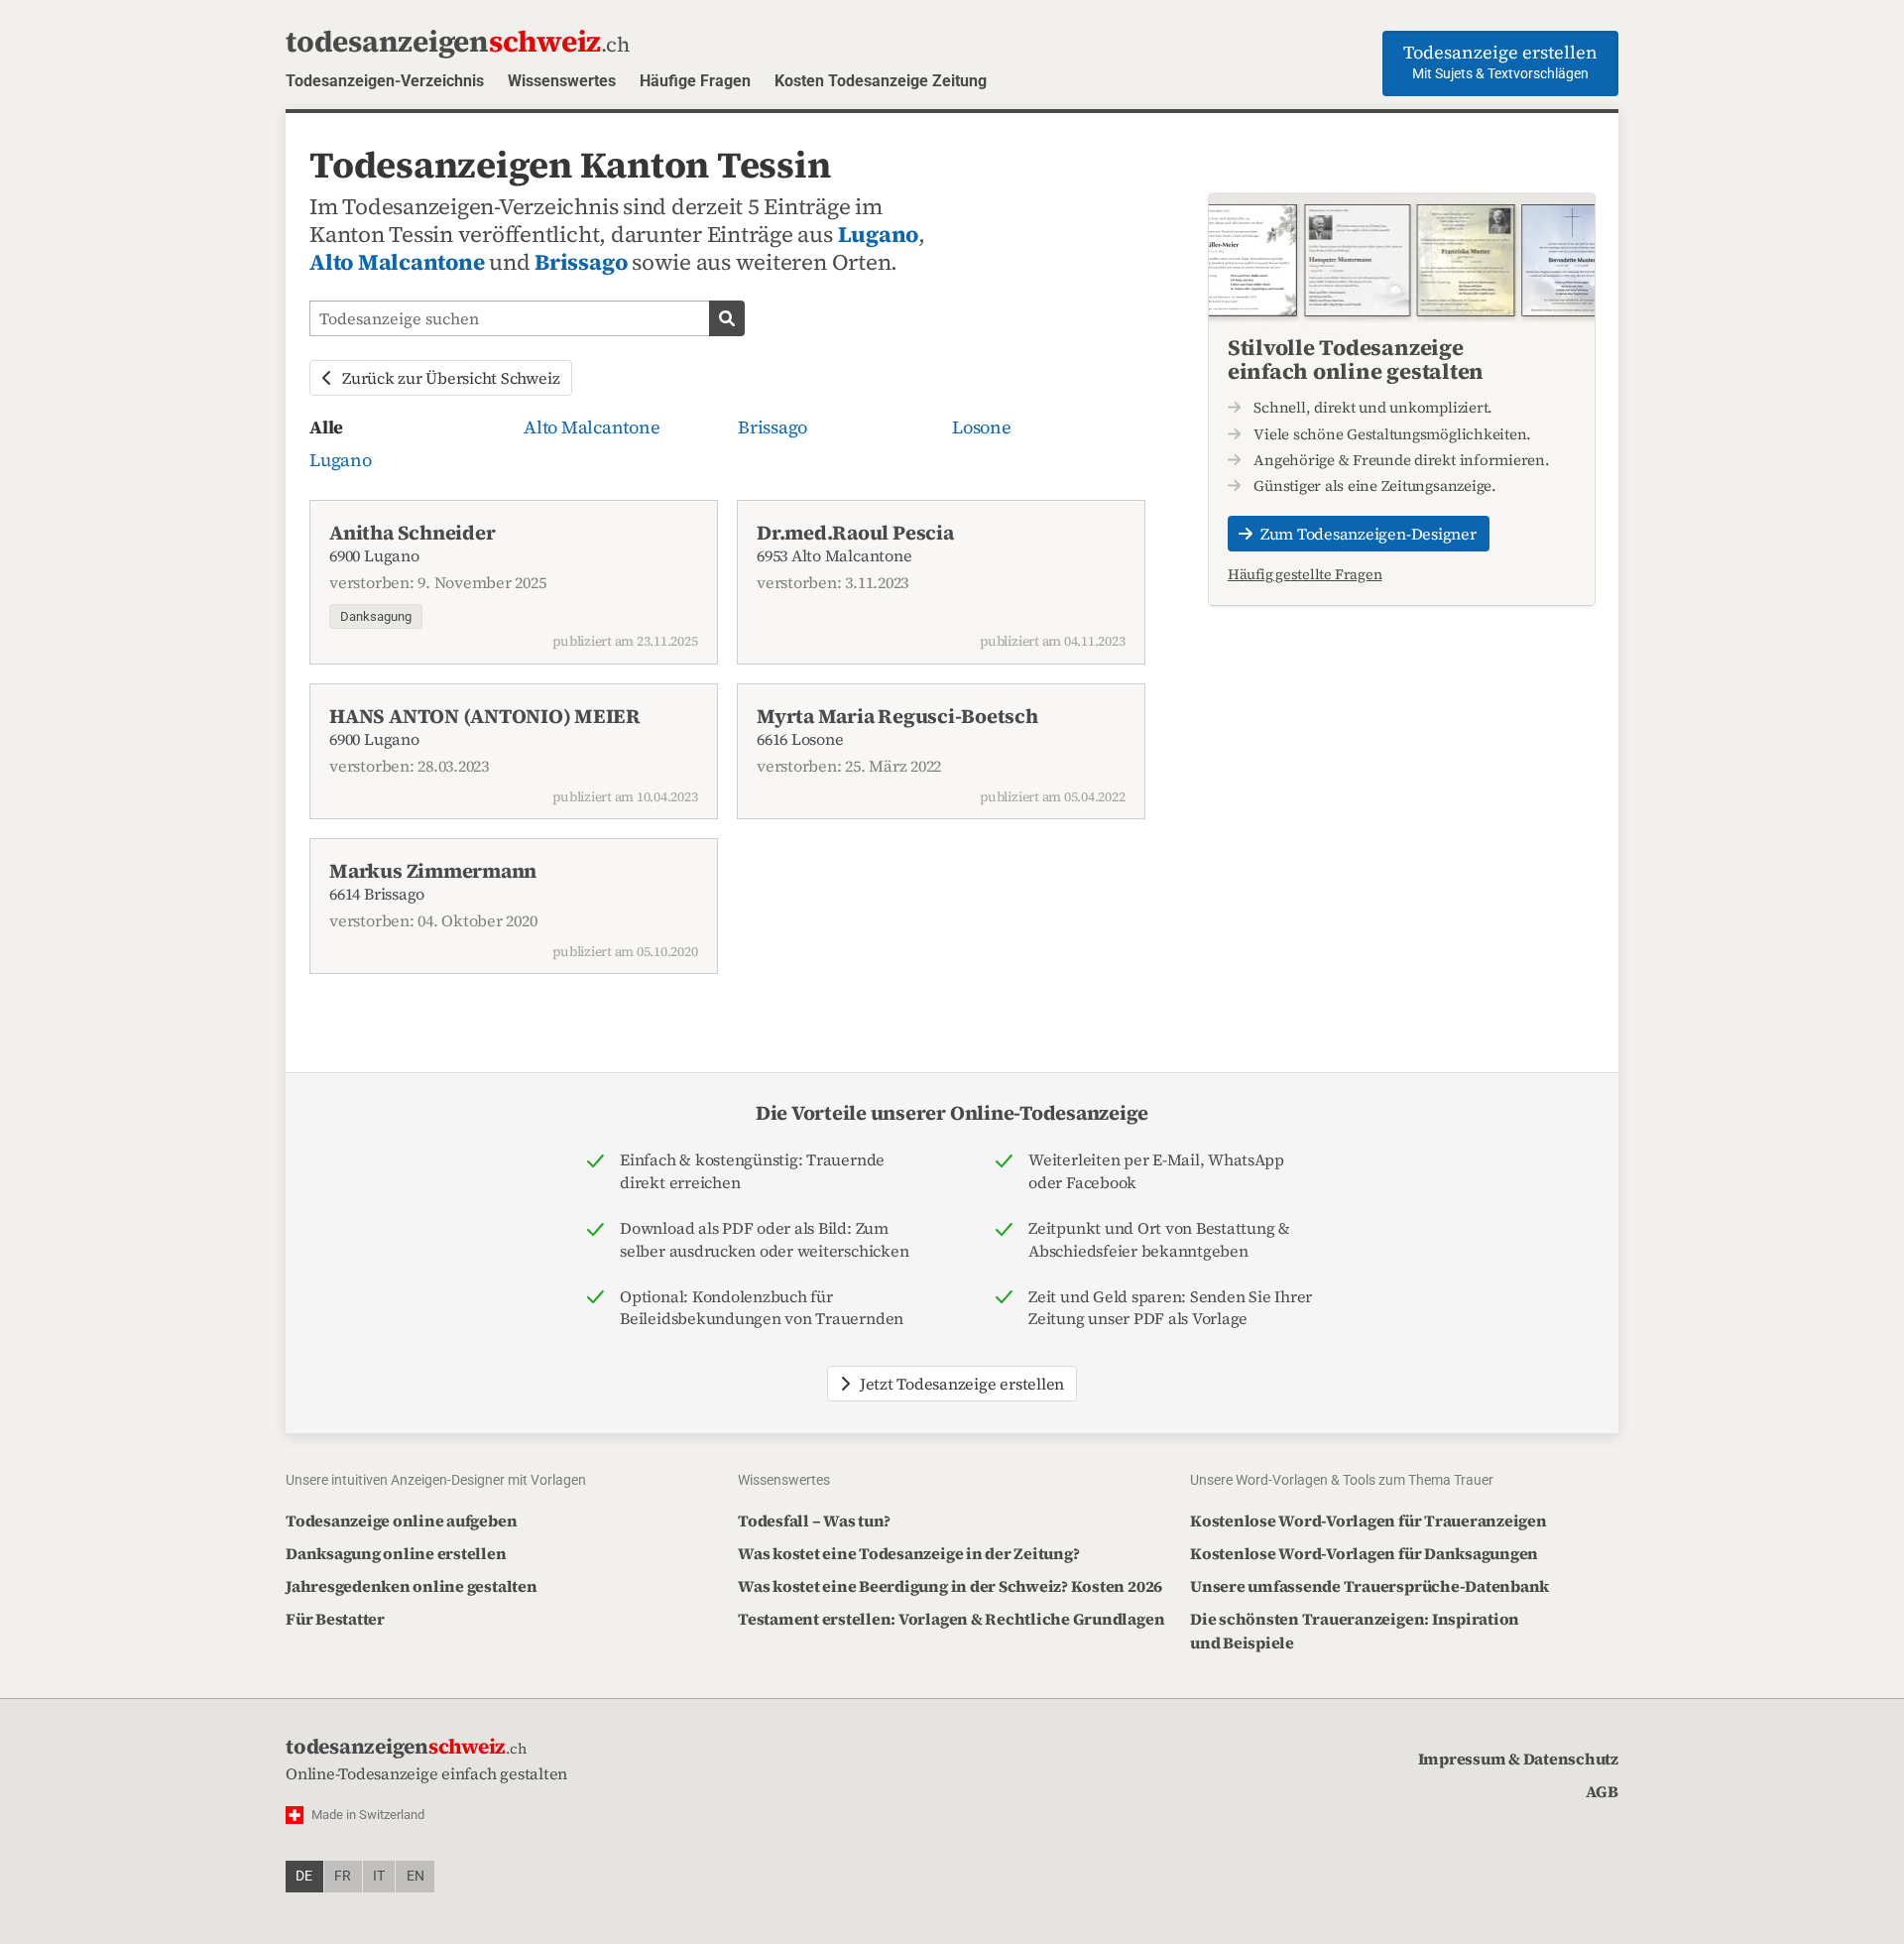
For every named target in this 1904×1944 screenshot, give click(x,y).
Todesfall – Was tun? (814, 1520)
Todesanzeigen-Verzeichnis (385, 81)
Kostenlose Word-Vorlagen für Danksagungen (1364, 1553)
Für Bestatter (335, 1619)
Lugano (879, 235)
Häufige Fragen (695, 81)
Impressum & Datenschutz (1518, 1759)
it (379, 1876)
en (416, 1876)
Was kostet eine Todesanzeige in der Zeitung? (908, 1553)
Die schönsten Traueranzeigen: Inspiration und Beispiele (1355, 1631)
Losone (982, 427)
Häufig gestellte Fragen (1305, 574)
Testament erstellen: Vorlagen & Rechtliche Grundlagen (951, 1619)
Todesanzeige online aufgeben (401, 1520)
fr (343, 1876)
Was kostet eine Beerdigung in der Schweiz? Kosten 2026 (950, 1586)
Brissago (581, 262)
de (304, 1876)
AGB (1602, 1791)
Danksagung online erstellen (396, 1553)
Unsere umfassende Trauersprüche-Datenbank (1369, 1586)
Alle (326, 427)
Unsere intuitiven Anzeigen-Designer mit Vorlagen (436, 1480)
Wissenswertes (562, 81)
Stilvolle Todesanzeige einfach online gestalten (1356, 359)
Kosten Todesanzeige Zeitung (881, 81)
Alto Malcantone (397, 262)
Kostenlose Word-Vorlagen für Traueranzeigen (1368, 1520)
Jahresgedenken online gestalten (412, 1586)
